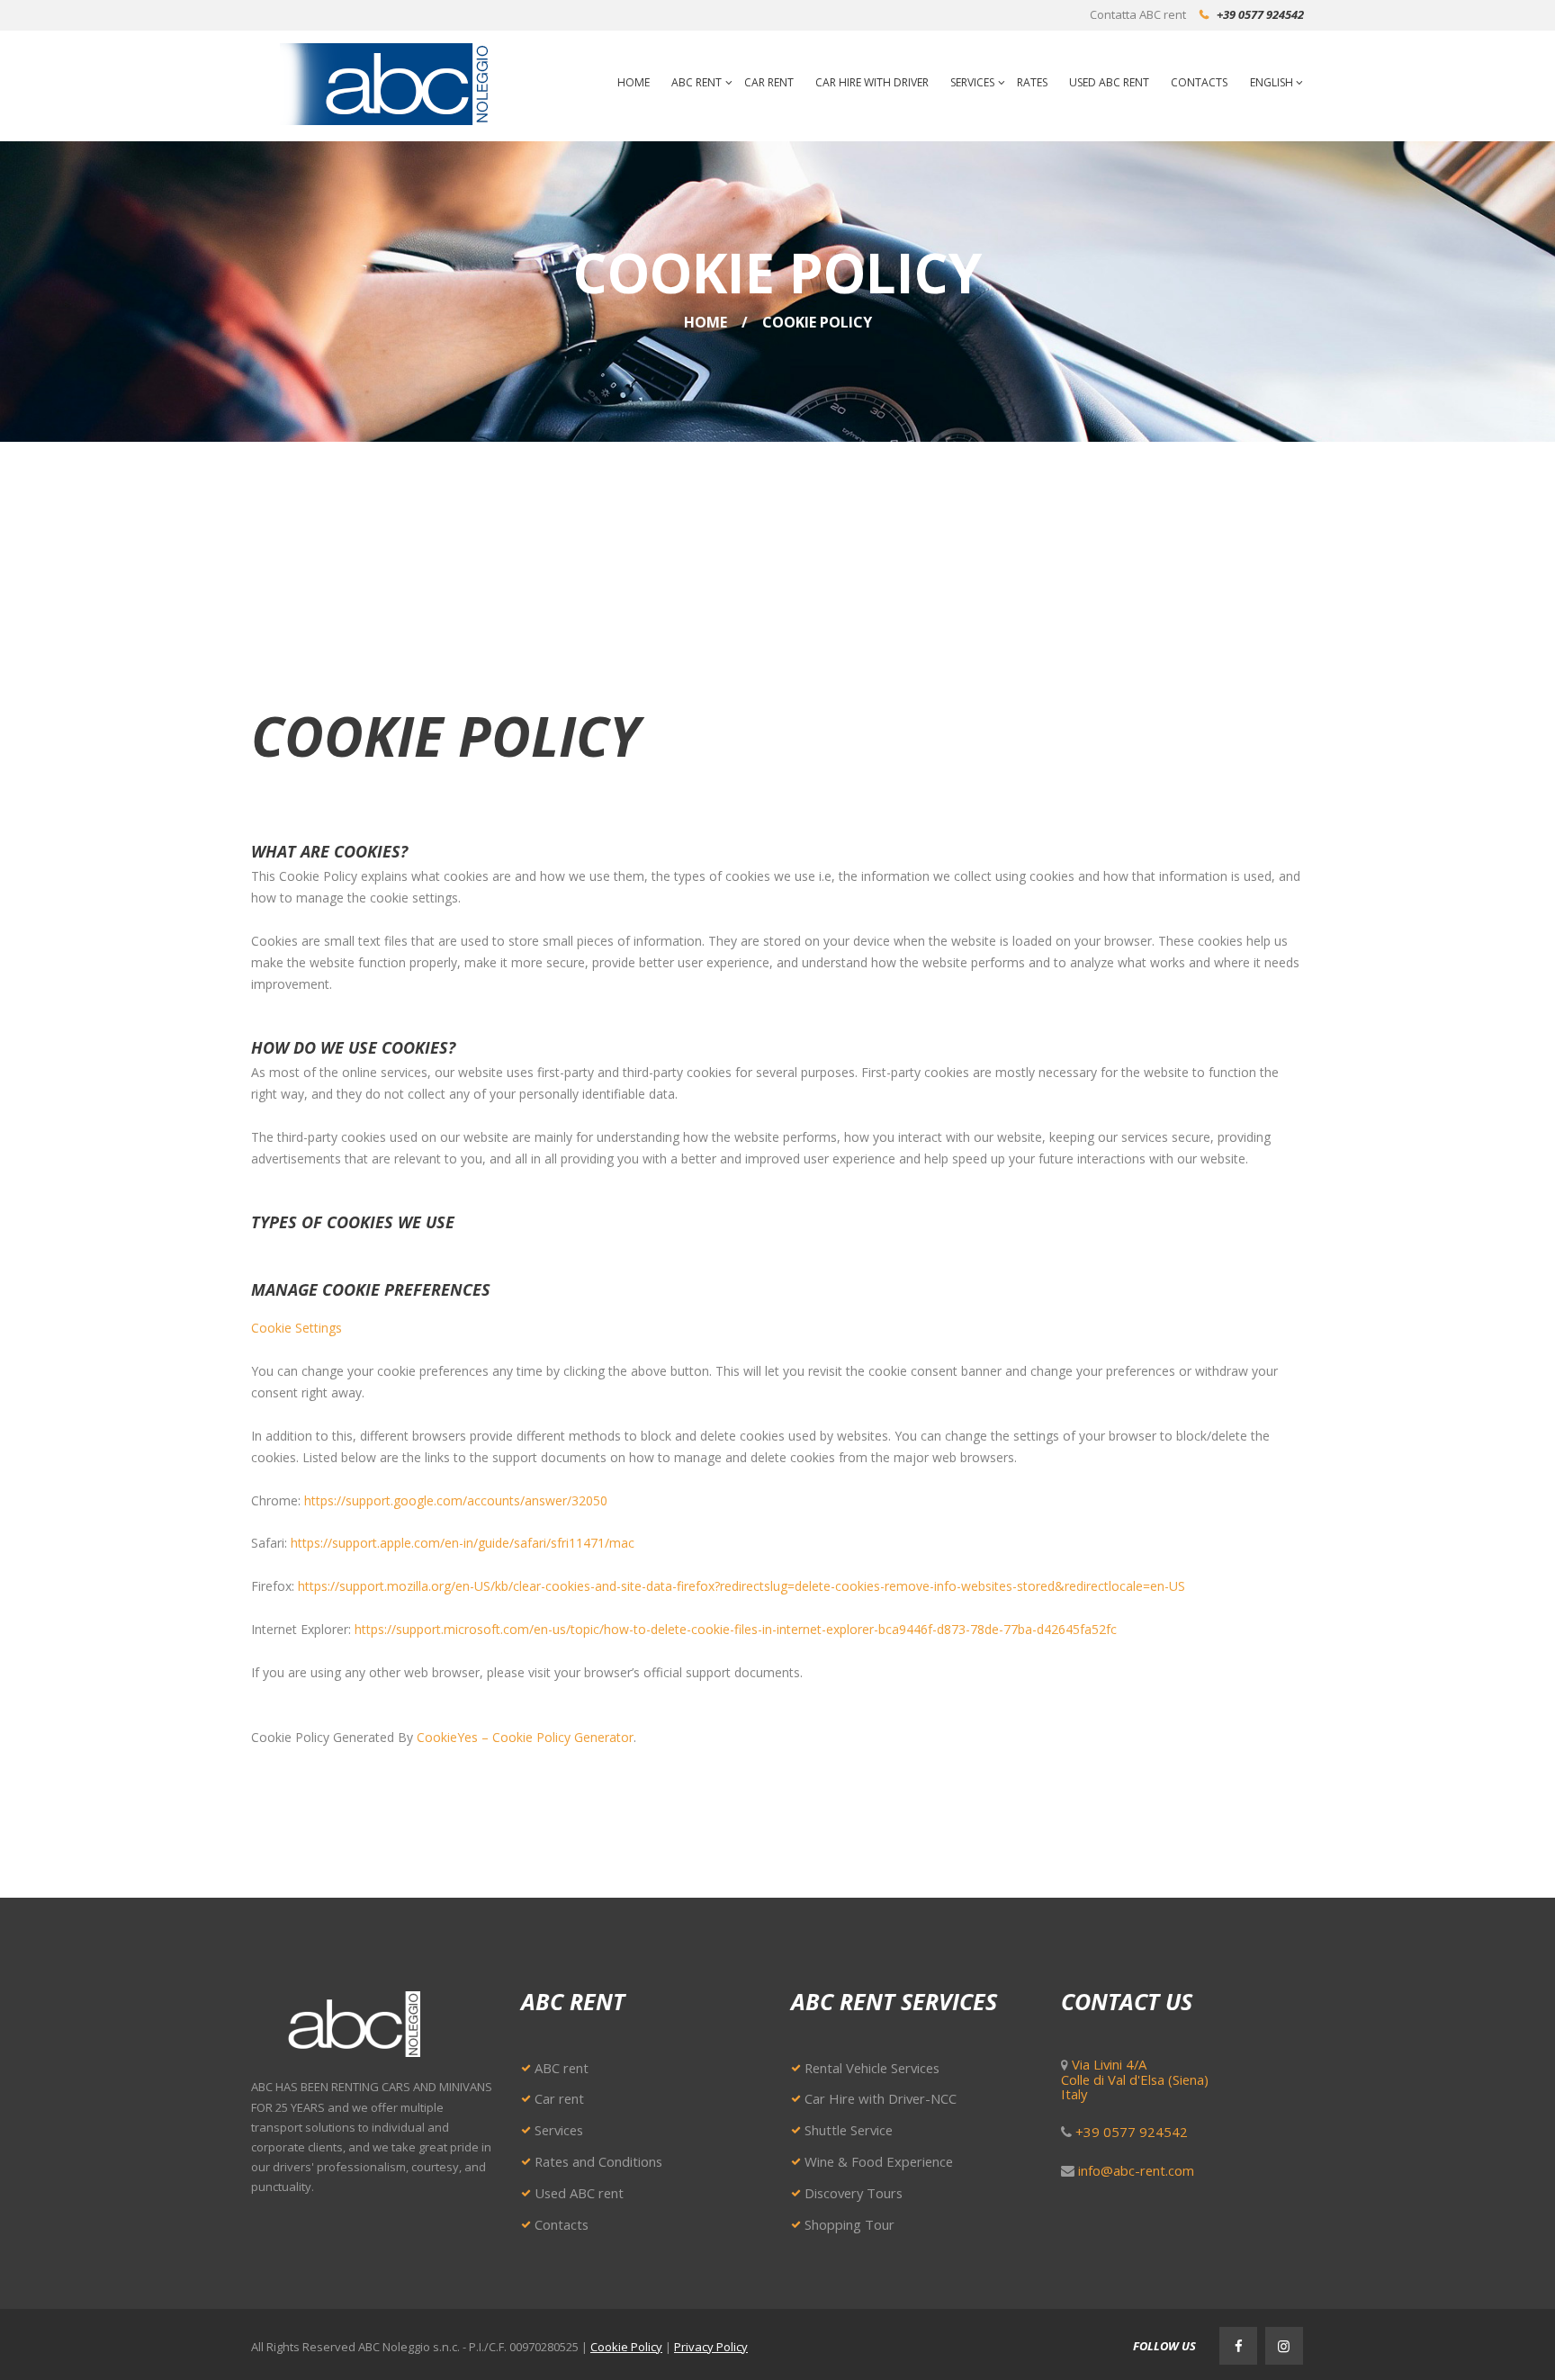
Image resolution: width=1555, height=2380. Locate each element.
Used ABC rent (579, 2193)
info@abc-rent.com (1136, 2170)
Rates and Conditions (598, 2161)
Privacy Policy (711, 2347)
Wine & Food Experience (879, 2161)
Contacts (562, 2224)
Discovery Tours (854, 2193)
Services (559, 2130)
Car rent (559, 2098)
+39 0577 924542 (1260, 14)
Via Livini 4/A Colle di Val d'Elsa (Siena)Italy (1135, 2079)
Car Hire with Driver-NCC (881, 2098)
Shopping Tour (849, 2224)
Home (706, 322)
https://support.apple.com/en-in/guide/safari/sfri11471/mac (463, 1543)
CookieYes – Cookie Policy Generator (525, 1737)
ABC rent (562, 2068)
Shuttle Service (849, 2130)
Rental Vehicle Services (872, 2068)
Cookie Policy (626, 2347)
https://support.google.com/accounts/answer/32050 (456, 1500)
